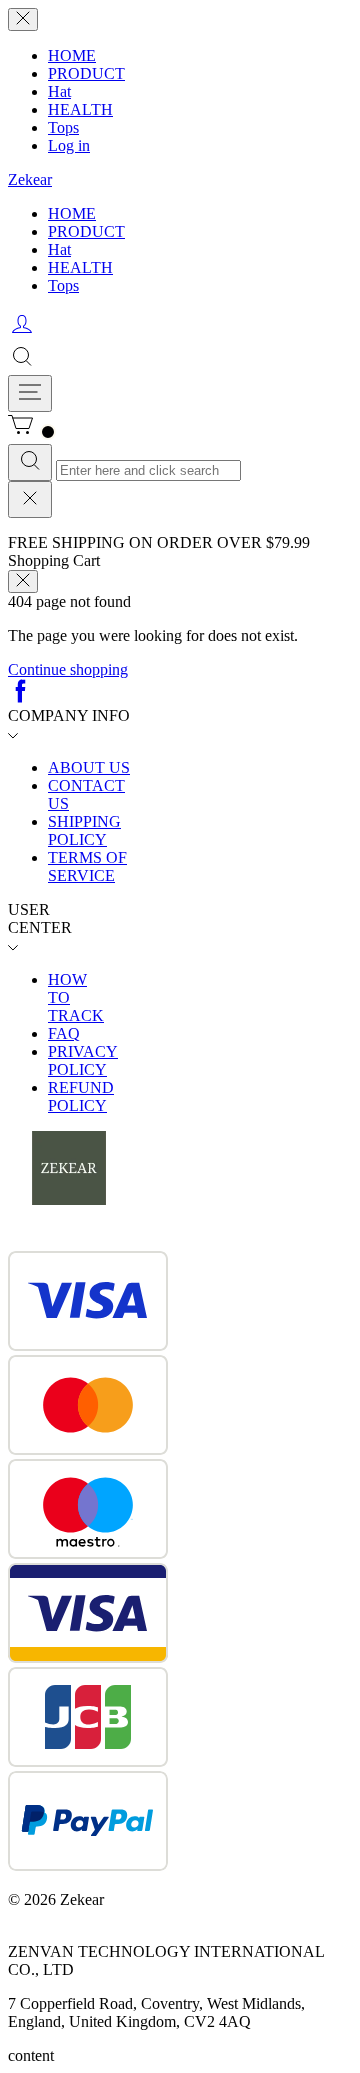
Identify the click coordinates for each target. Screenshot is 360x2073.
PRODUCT (86, 73)
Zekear (30, 179)
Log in (69, 145)
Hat (59, 91)
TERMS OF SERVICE (87, 866)
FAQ (64, 1033)
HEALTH (80, 109)
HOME (72, 55)
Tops (63, 127)
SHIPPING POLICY (84, 830)
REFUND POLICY (81, 1096)
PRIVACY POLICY (83, 1060)
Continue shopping (68, 669)
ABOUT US (89, 767)
